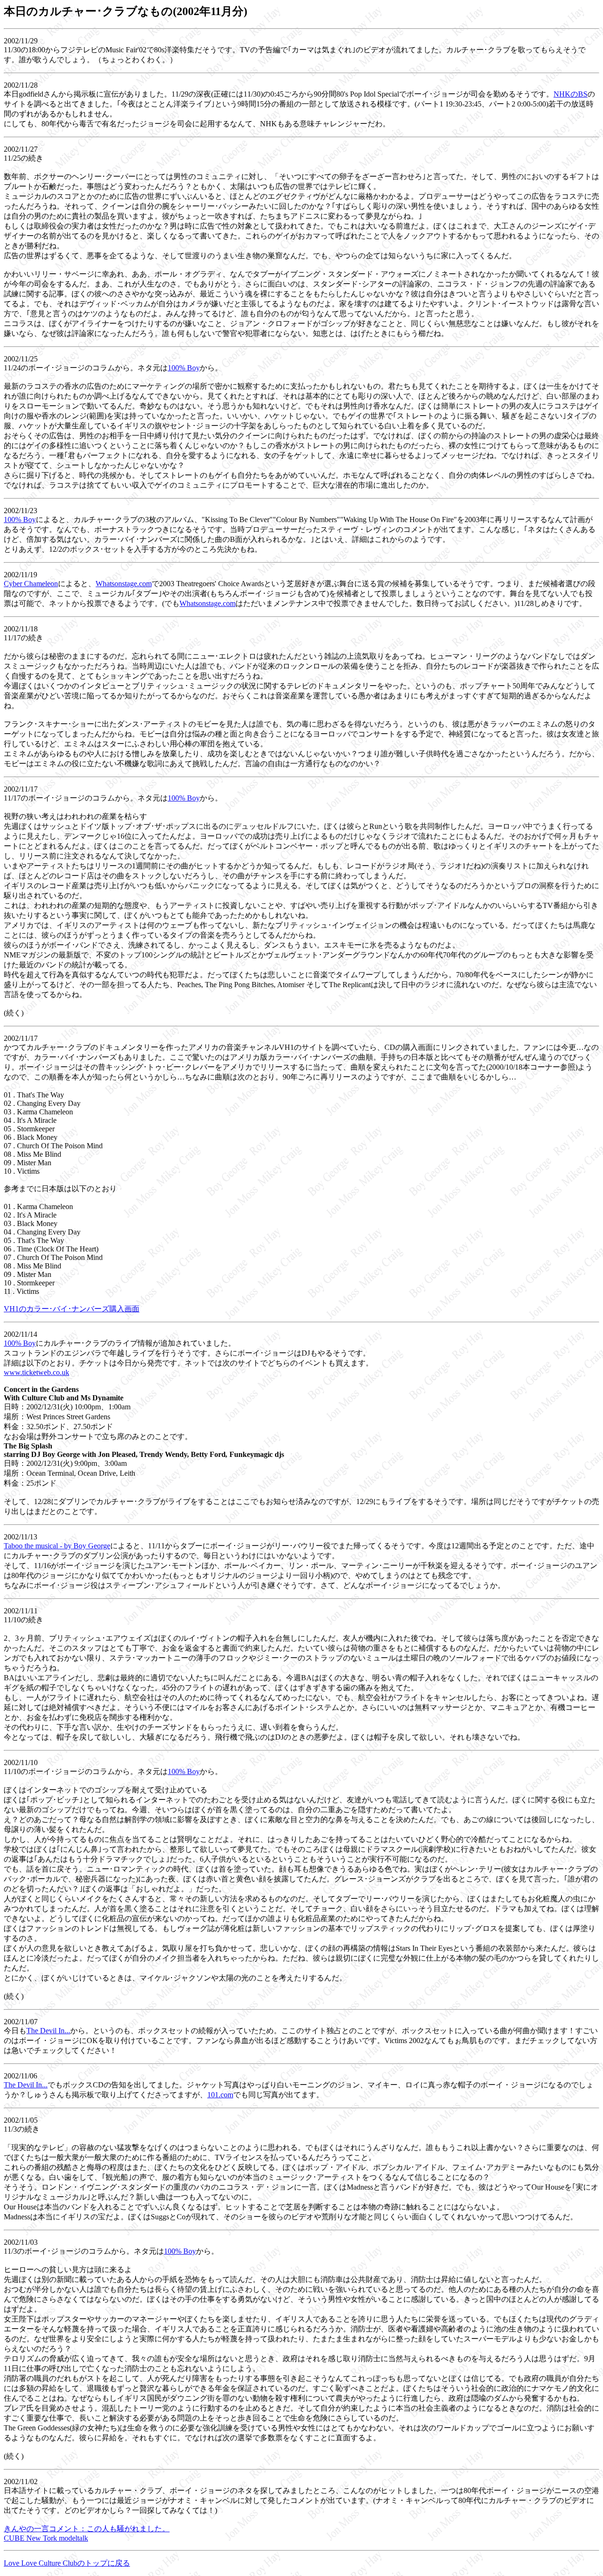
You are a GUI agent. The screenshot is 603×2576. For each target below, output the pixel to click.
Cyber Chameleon (31, 584)
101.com (220, 2095)
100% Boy (184, 368)
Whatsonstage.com (124, 584)
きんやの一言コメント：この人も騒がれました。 (87, 2529)
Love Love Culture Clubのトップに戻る (67, 2563)
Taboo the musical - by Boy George (57, 1546)
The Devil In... (48, 2031)
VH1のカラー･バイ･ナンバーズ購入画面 (72, 1309)
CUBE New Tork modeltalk (46, 2538)
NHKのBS (570, 94)
